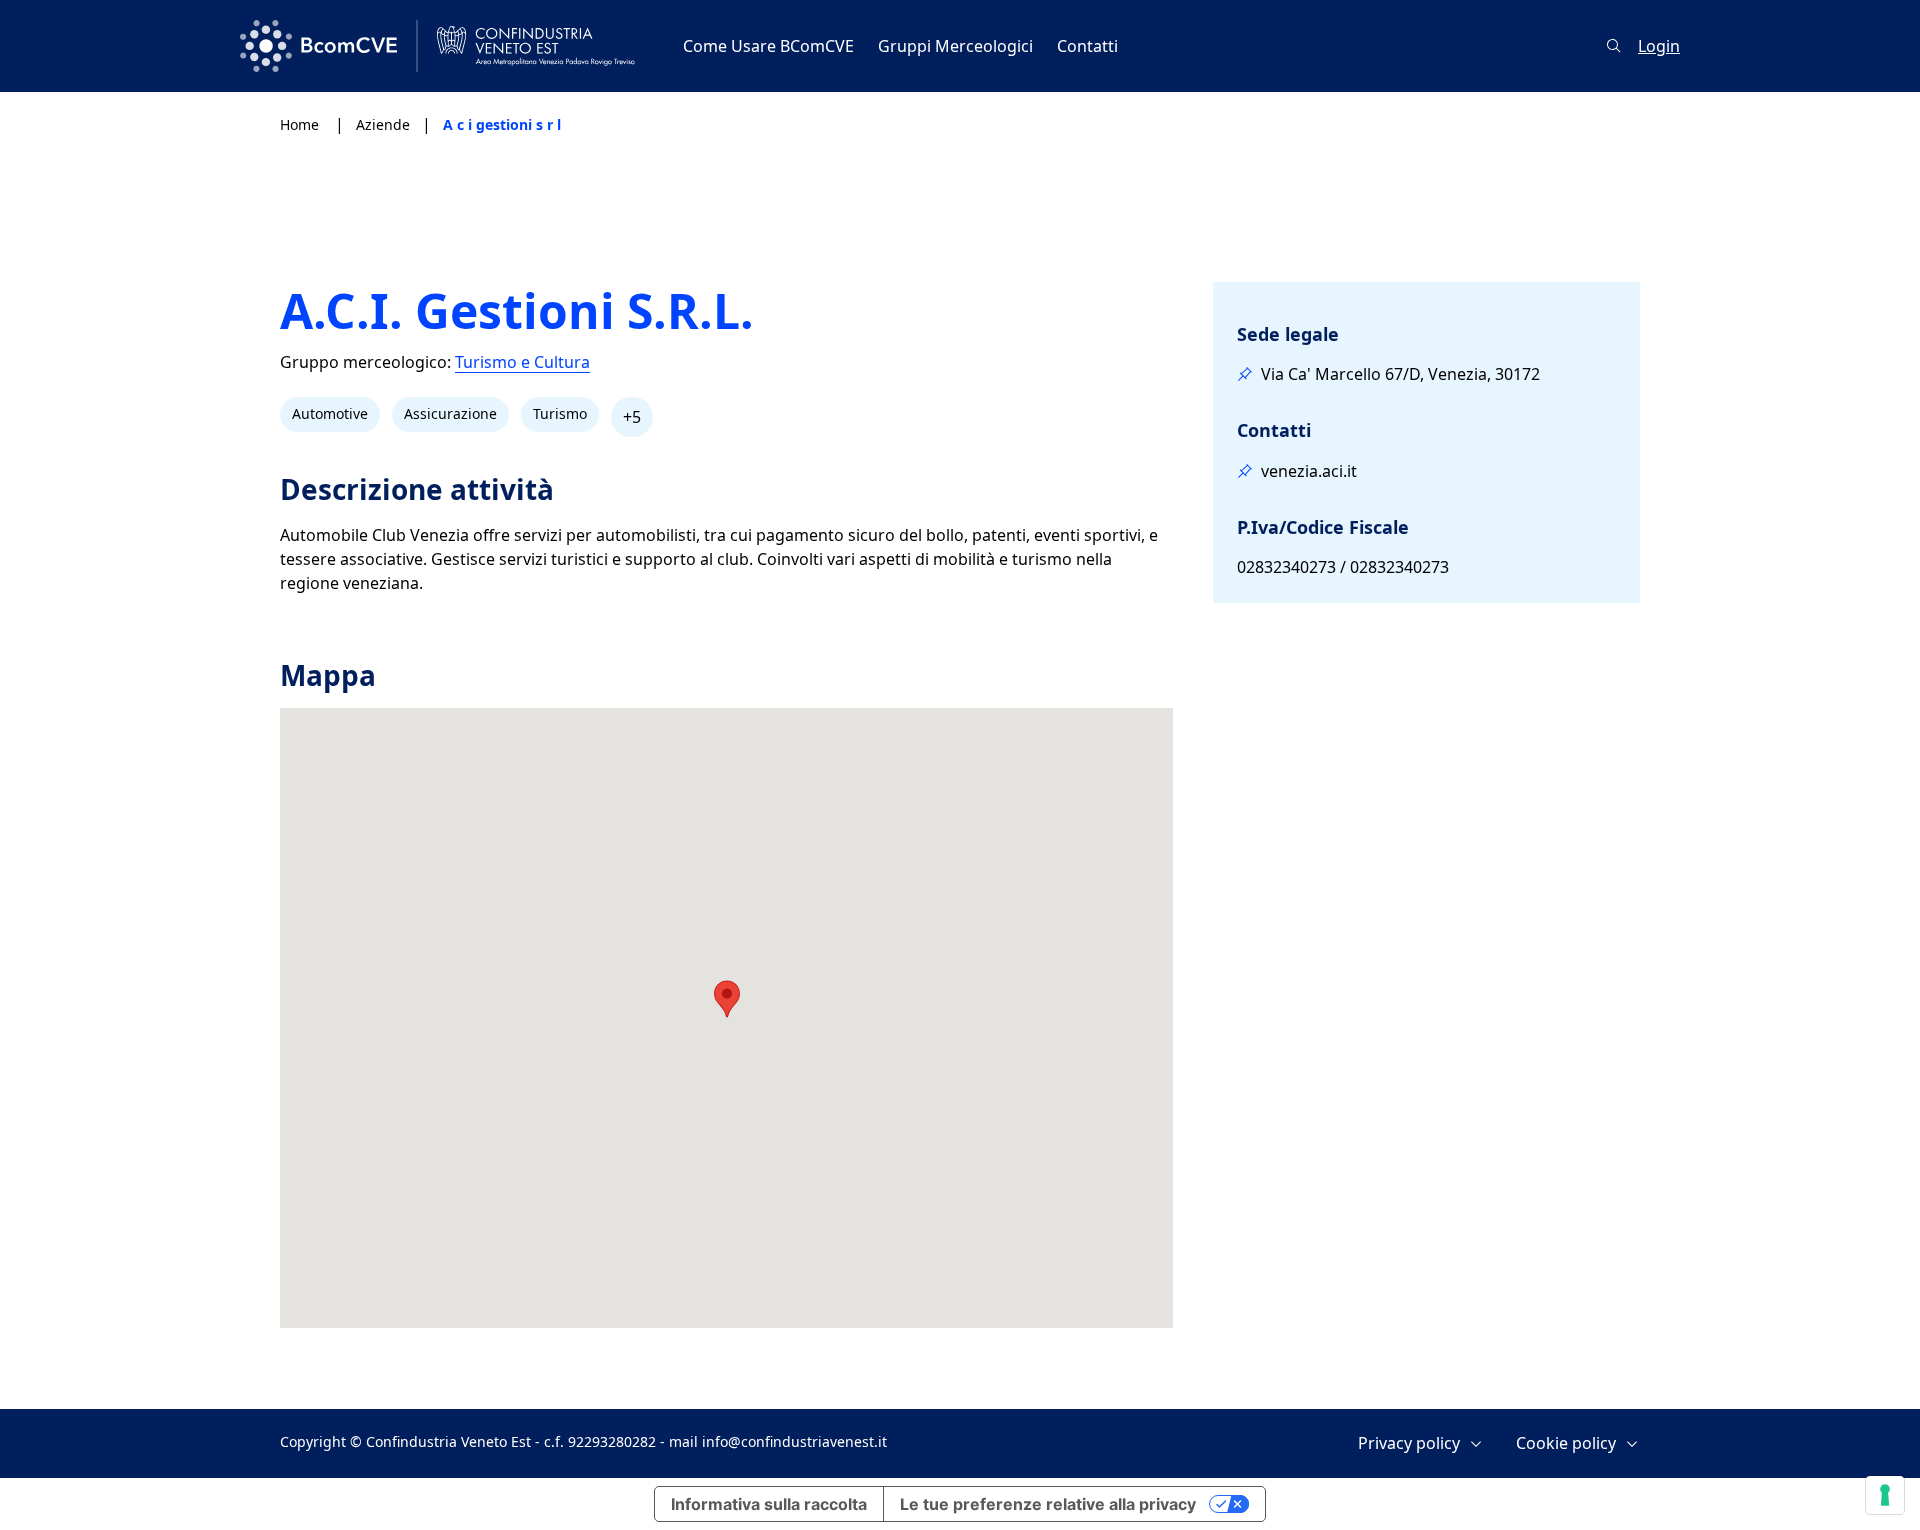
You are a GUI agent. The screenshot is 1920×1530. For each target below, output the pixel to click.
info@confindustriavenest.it (794, 1441)
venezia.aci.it (1309, 471)
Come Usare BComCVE (768, 46)
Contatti (1087, 46)
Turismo (560, 413)
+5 (632, 417)
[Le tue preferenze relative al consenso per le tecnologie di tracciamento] (1885, 1495)
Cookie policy (1566, 1443)
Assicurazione (450, 413)
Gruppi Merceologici (955, 46)
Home (301, 124)
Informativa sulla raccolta (769, 1504)
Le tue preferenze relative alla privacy (1048, 1504)
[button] (727, 999)
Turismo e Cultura (522, 362)
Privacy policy (1409, 1443)
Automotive (330, 413)
